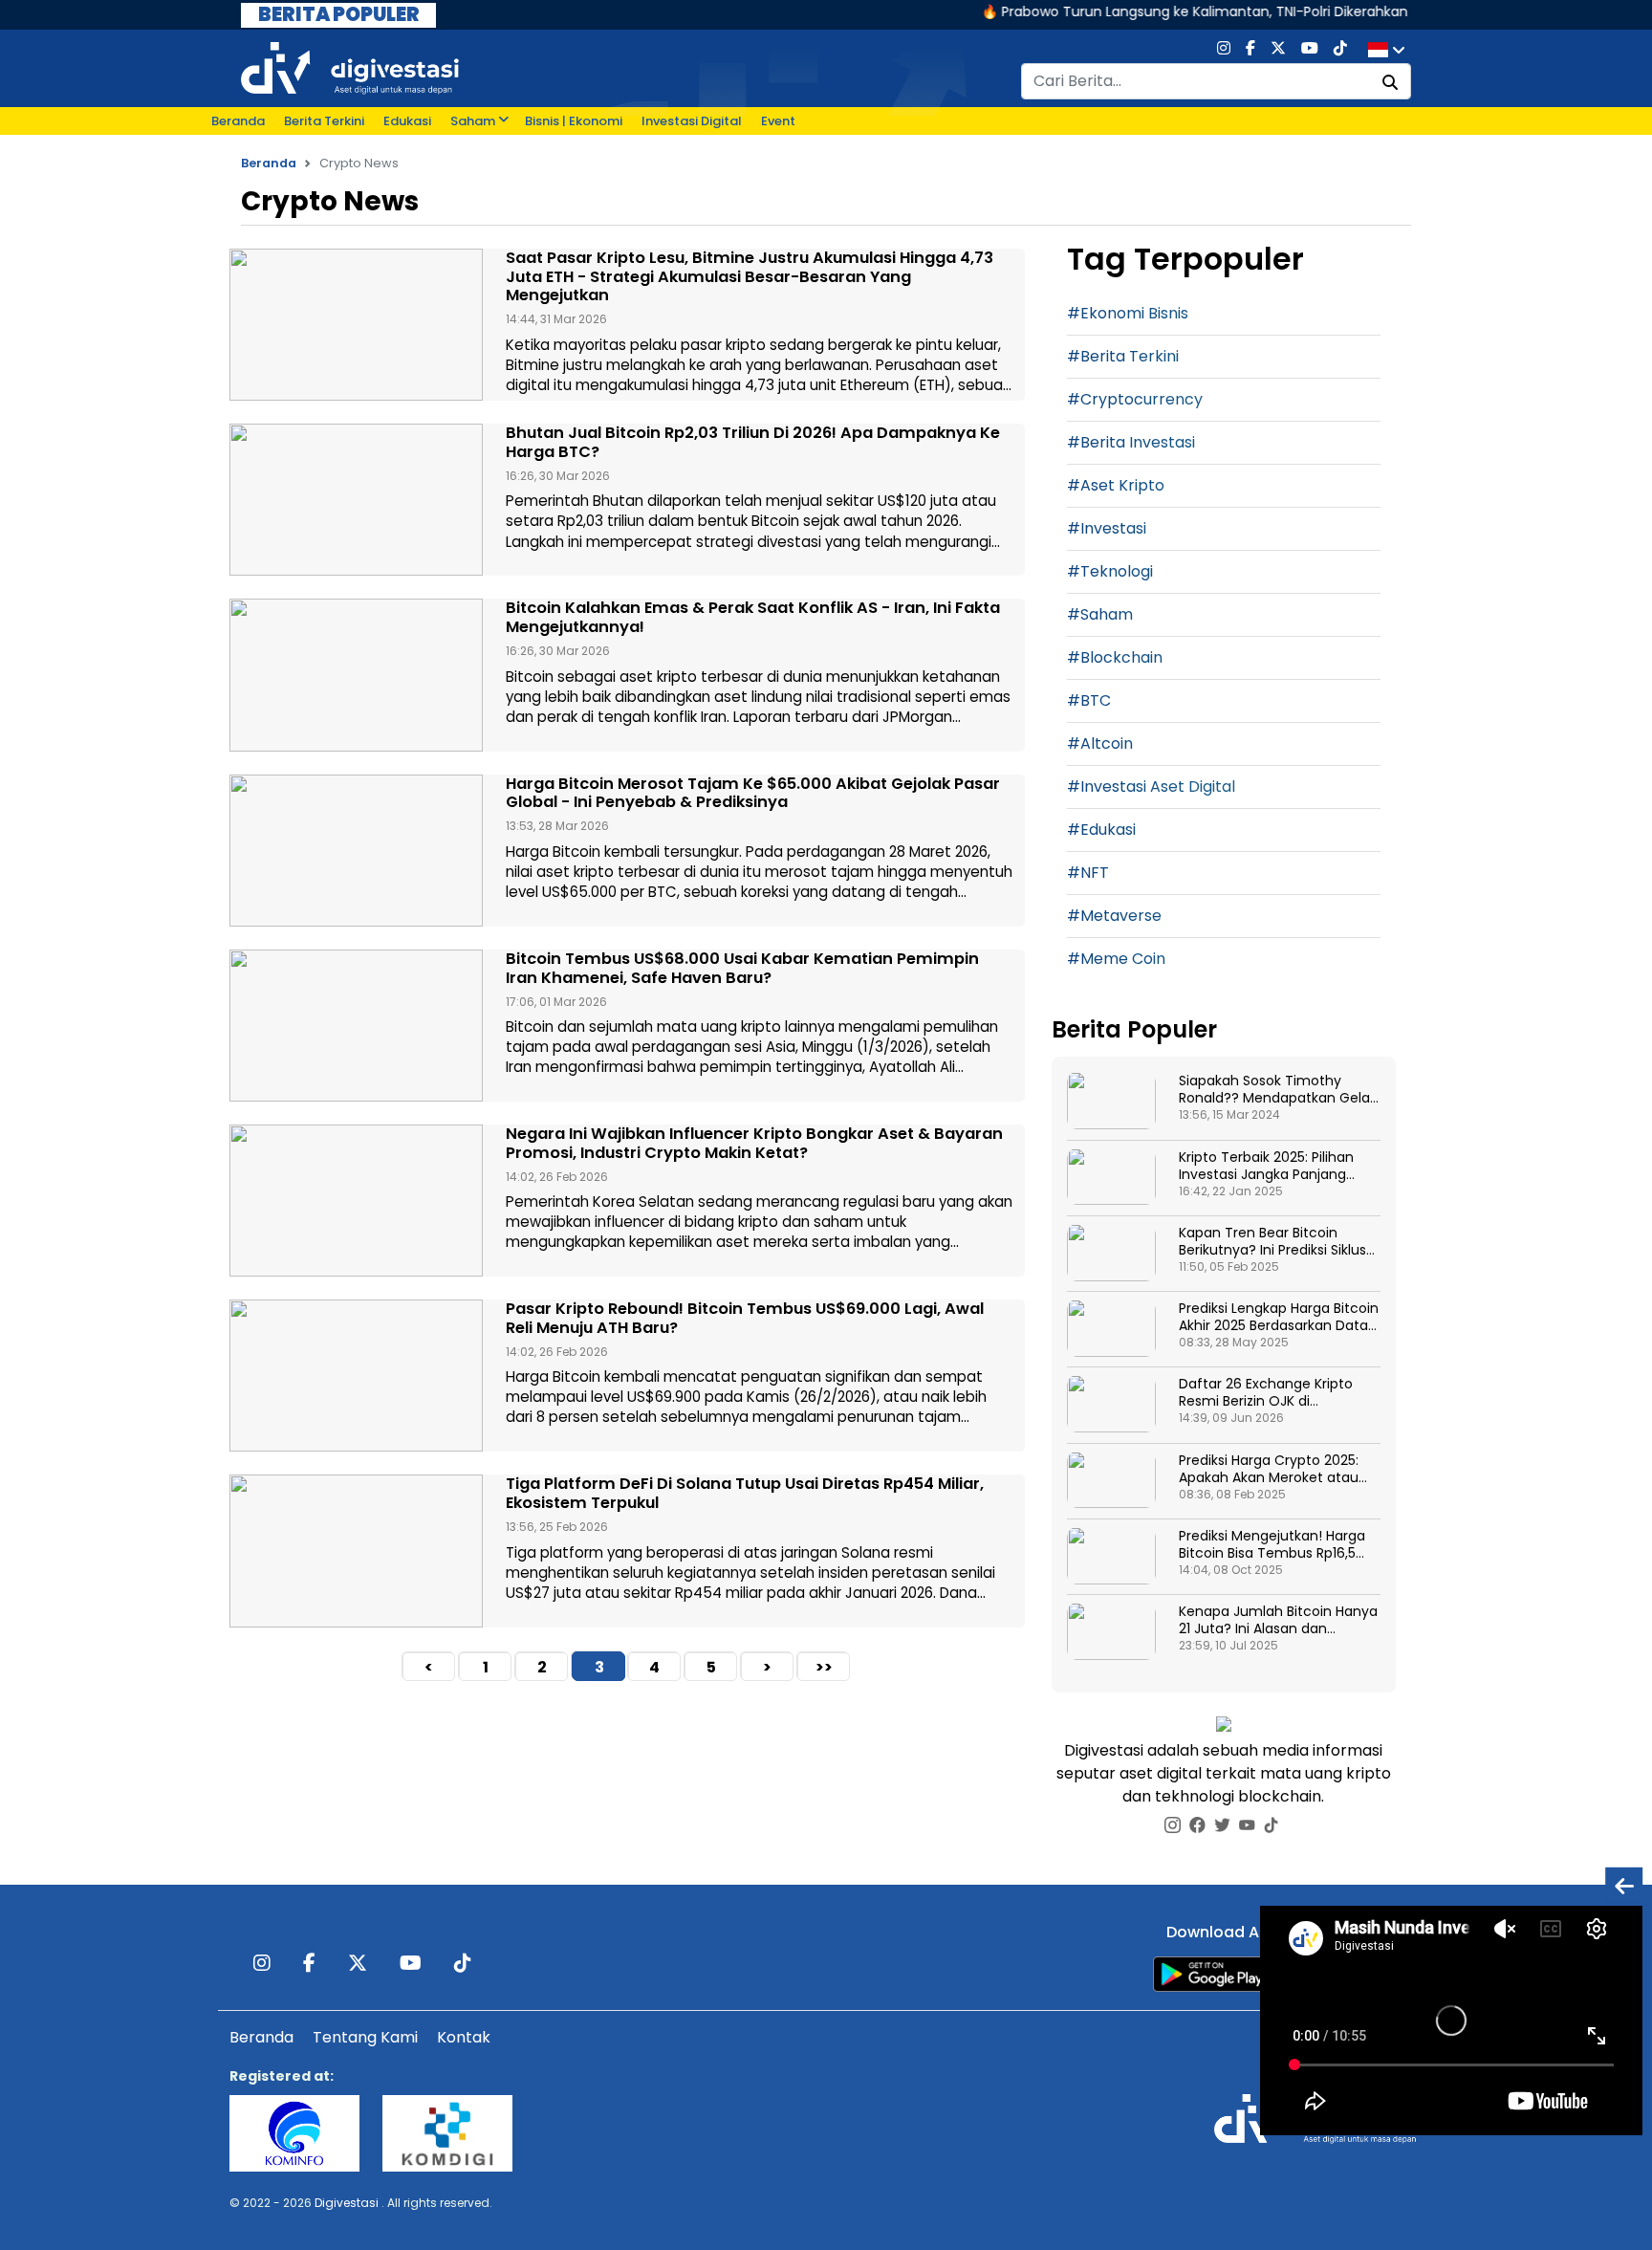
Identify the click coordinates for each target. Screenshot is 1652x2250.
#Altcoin (1100, 743)
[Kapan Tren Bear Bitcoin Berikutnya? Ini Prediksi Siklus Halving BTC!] (1111, 1253)
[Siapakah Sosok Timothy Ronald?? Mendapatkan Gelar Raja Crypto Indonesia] (1111, 1101)
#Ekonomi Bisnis (1128, 313)
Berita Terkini (324, 121)
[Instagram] (1224, 50)
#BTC (1089, 700)
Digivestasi (347, 2203)
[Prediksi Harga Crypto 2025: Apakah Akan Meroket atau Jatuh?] (1111, 1481)
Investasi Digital (692, 121)
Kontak (464, 2037)
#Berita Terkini (1123, 356)
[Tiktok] (1340, 50)
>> (824, 1667)
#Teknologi (1110, 571)
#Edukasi (1101, 830)
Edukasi (407, 121)
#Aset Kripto (1116, 485)
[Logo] (350, 67)
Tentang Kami (365, 2037)
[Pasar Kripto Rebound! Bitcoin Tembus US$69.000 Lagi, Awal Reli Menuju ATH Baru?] (356, 1376)
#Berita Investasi (1131, 442)
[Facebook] (1250, 50)
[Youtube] (1310, 50)
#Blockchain (1115, 657)
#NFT (1088, 873)
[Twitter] (1278, 50)
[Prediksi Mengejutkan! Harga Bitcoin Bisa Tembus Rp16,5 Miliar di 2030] (1111, 1556)
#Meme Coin (1116, 959)
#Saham (1100, 614)
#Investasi (1107, 528)
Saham (473, 121)
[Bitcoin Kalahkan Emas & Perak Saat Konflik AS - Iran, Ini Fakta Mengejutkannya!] (356, 675)
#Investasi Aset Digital (1151, 786)
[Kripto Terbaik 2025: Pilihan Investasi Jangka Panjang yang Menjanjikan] (1111, 1178)
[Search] (1390, 83)
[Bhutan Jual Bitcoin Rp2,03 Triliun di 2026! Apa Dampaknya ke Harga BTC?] (356, 500)
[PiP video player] (1624, 1885)
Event (778, 121)
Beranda (238, 121)
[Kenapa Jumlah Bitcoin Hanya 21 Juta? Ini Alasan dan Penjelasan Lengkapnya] (1111, 1632)
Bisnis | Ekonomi (574, 121)
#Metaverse (1114, 916)
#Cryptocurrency (1135, 399)
